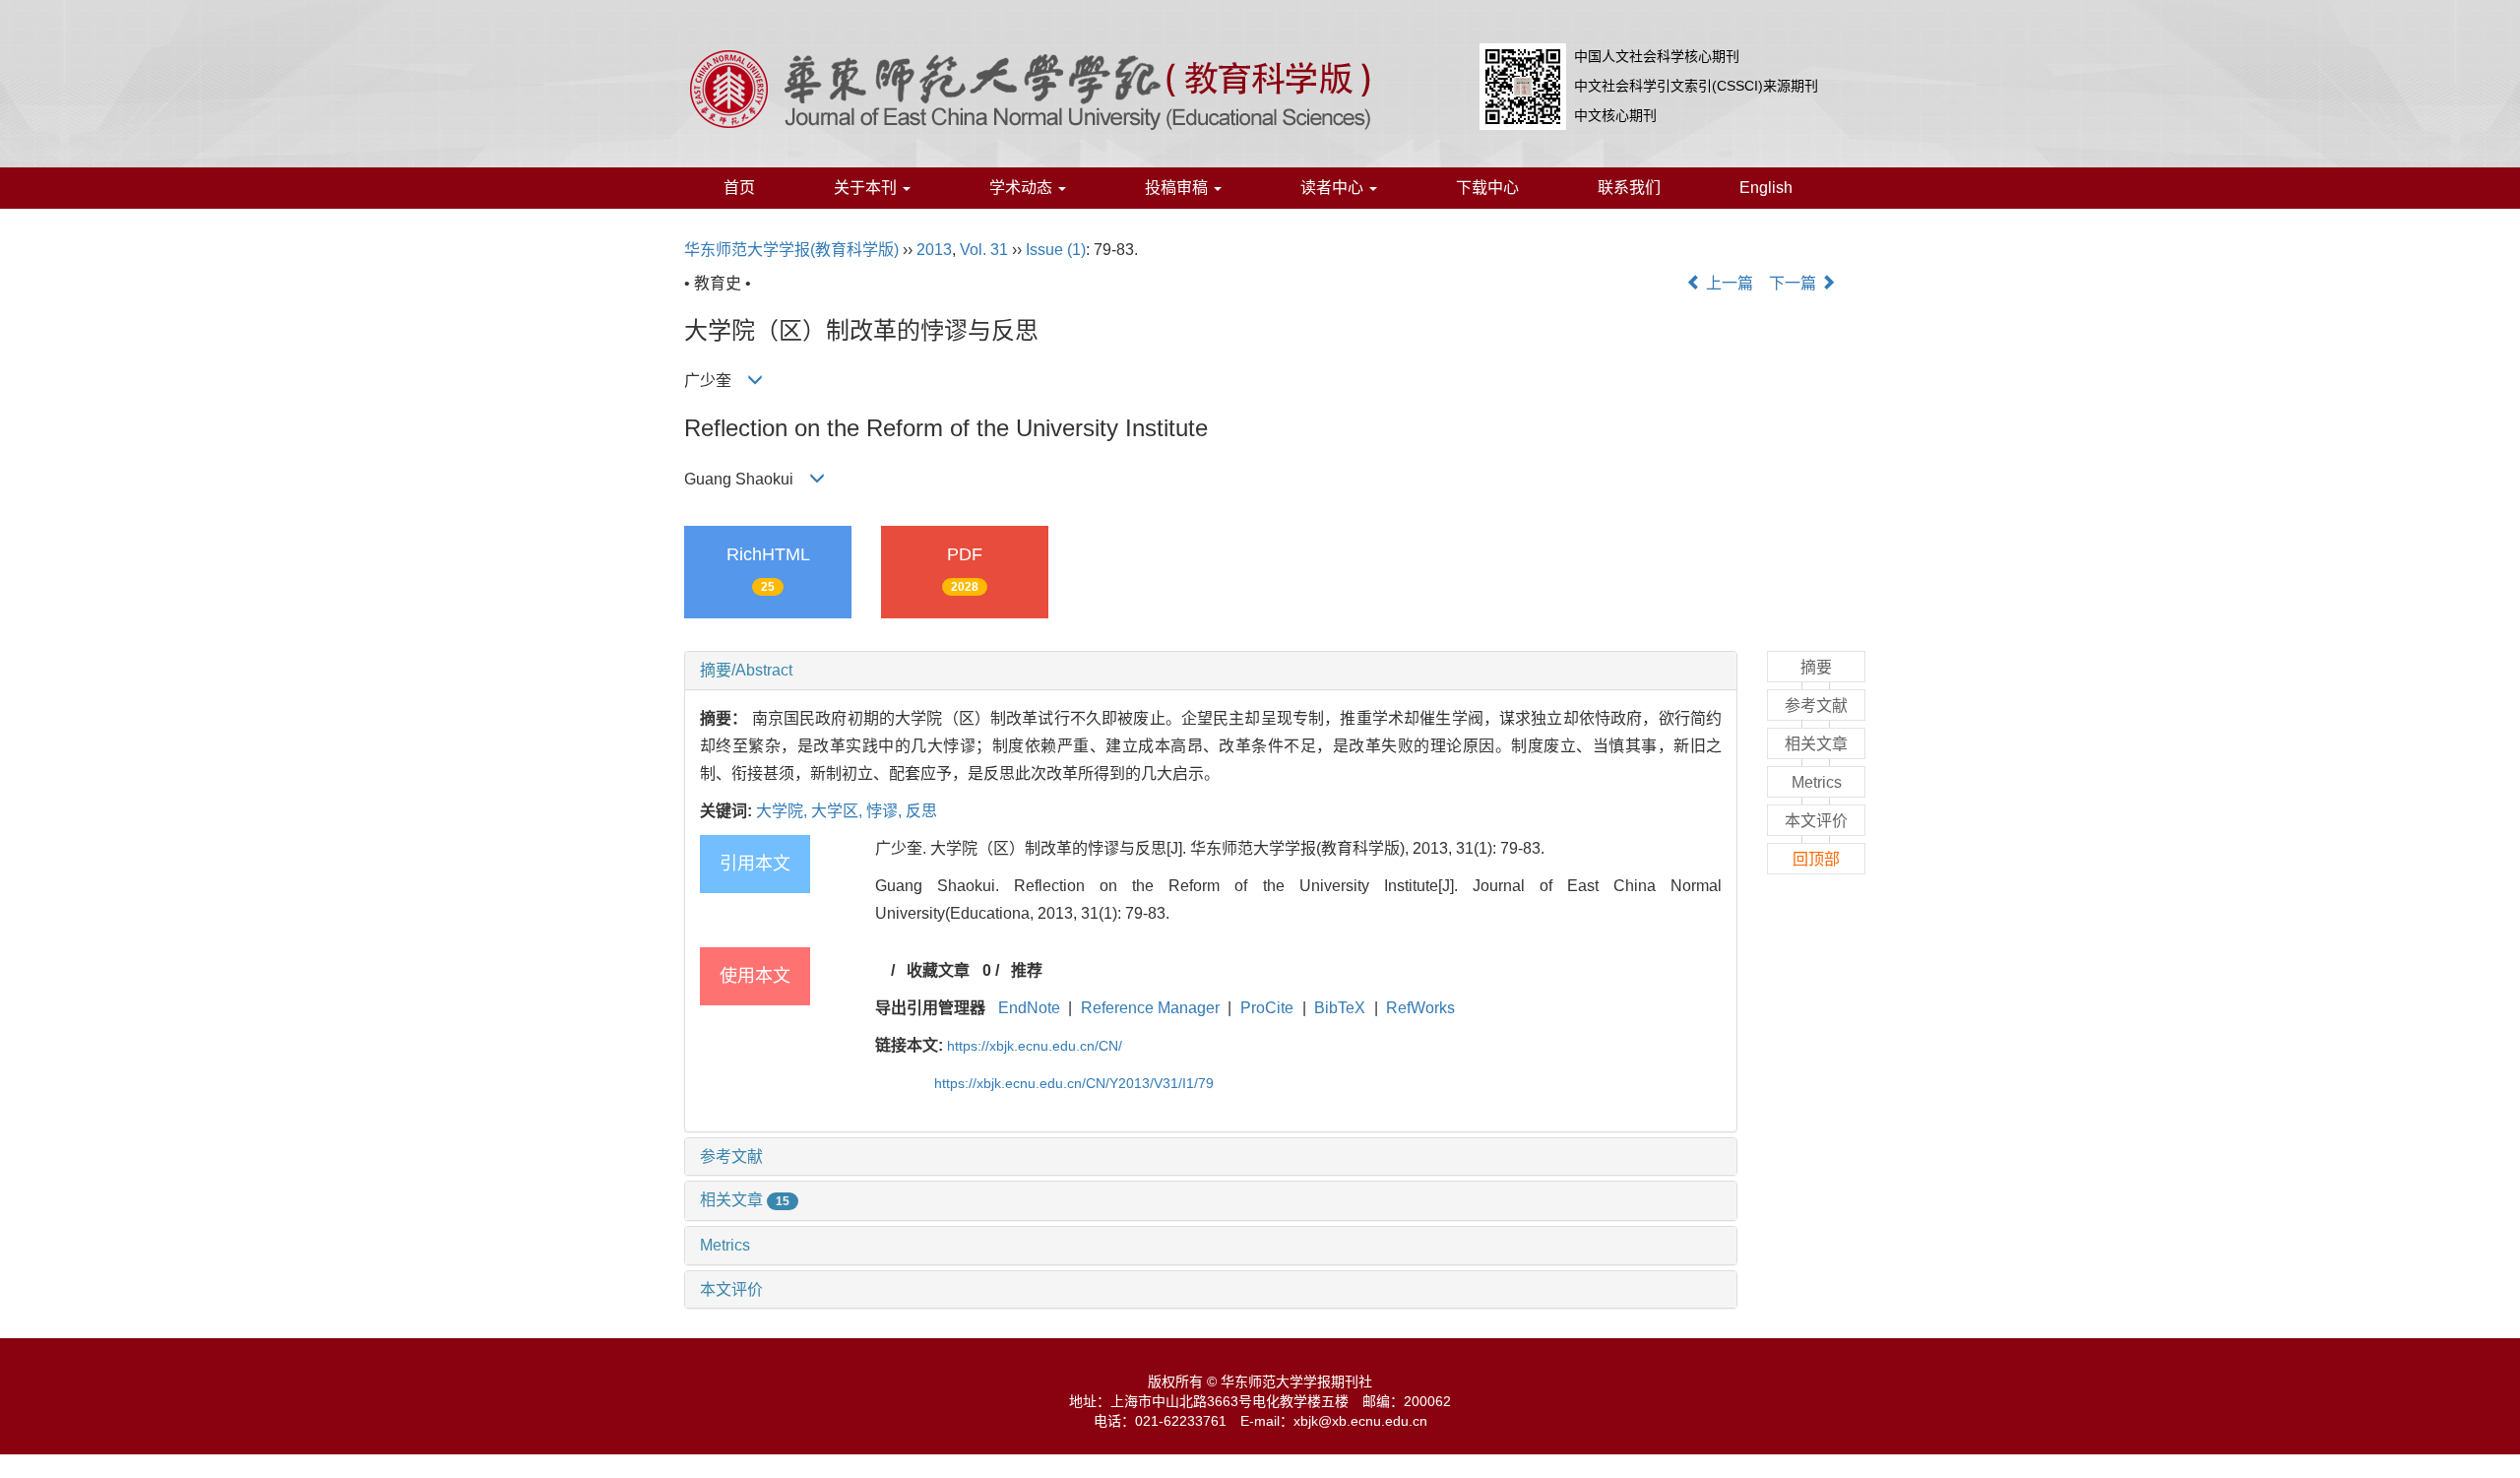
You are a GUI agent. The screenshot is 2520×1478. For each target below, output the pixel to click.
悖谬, (886, 811)
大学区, (839, 811)
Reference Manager (1150, 1008)
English (1766, 188)
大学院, (784, 811)
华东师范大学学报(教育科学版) (791, 250)
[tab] (1211, 671)
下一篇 (1795, 283)
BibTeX (1340, 1008)
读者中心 (1334, 188)
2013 (934, 250)
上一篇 (1728, 283)
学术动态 (1023, 188)
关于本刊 (867, 188)
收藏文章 (938, 970)
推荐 (1027, 970)
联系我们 (1629, 188)
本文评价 (731, 1289)
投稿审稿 (1178, 188)
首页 (739, 188)
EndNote (1029, 1008)
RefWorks (1420, 1008)
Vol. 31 (984, 250)
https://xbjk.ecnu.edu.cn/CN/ (1035, 1046)
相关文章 (745, 1200)
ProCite (1267, 1008)
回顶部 (1816, 859)
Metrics (725, 1245)
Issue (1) (1056, 250)
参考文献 (731, 1157)
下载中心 (1487, 188)
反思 (921, 811)
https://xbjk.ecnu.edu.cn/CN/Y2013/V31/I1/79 (1074, 1083)
